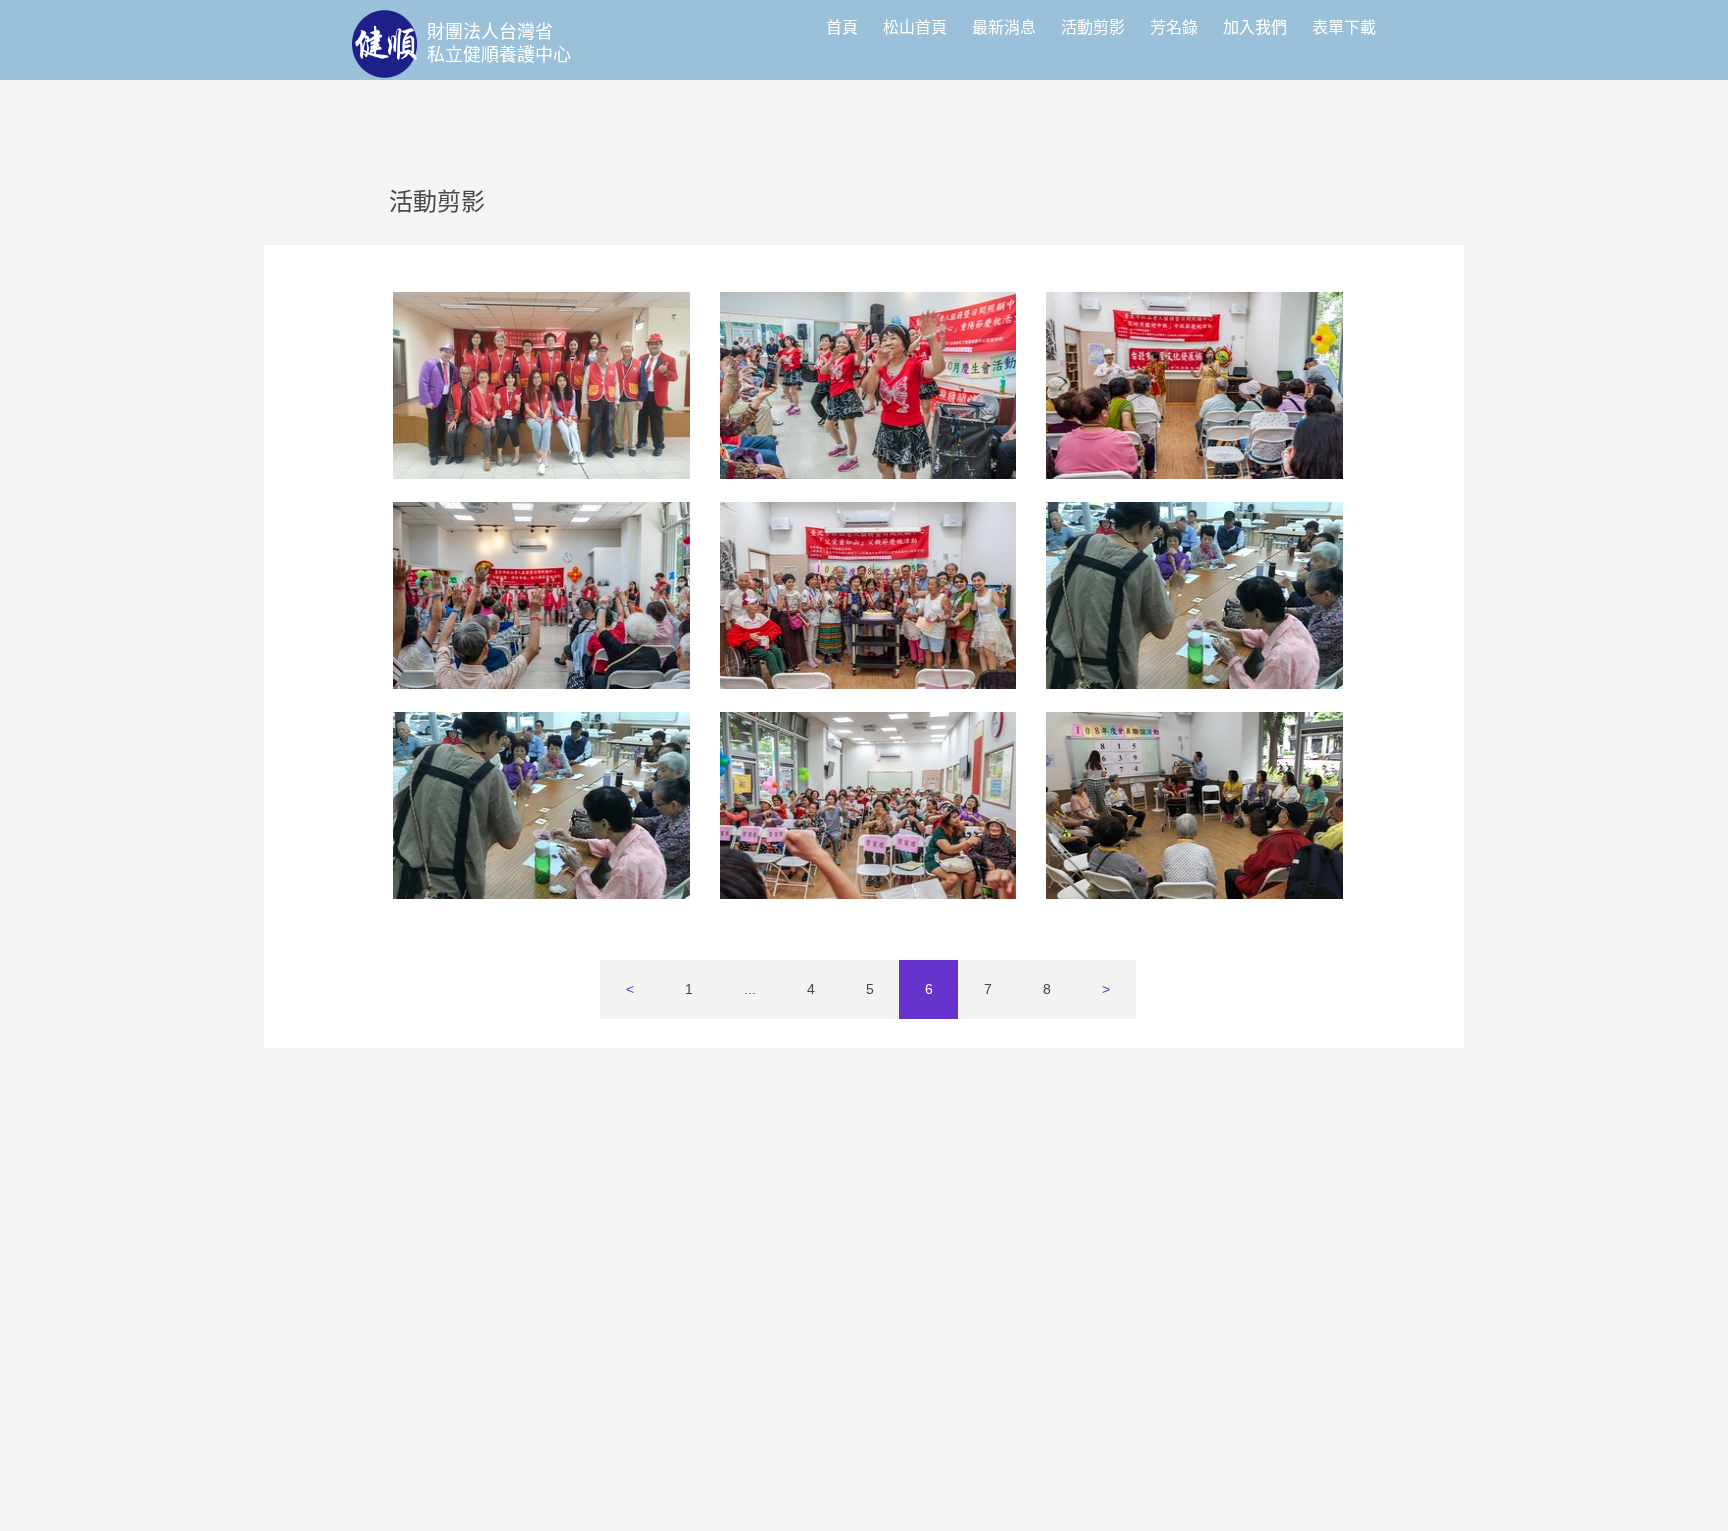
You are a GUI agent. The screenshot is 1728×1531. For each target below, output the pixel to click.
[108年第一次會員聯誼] (1194, 805)
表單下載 (1344, 27)
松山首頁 (915, 27)
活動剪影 (1093, 27)
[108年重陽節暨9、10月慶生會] (868, 385)
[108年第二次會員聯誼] (1194, 595)
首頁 (842, 27)
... (750, 989)
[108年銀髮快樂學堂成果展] (541, 385)
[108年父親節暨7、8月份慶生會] (868, 595)
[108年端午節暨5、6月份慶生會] (868, 805)
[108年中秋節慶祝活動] (1194, 385)
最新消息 (1004, 27)
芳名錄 (1174, 27)
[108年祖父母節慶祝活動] (541, 595)
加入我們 (1255, 27)
